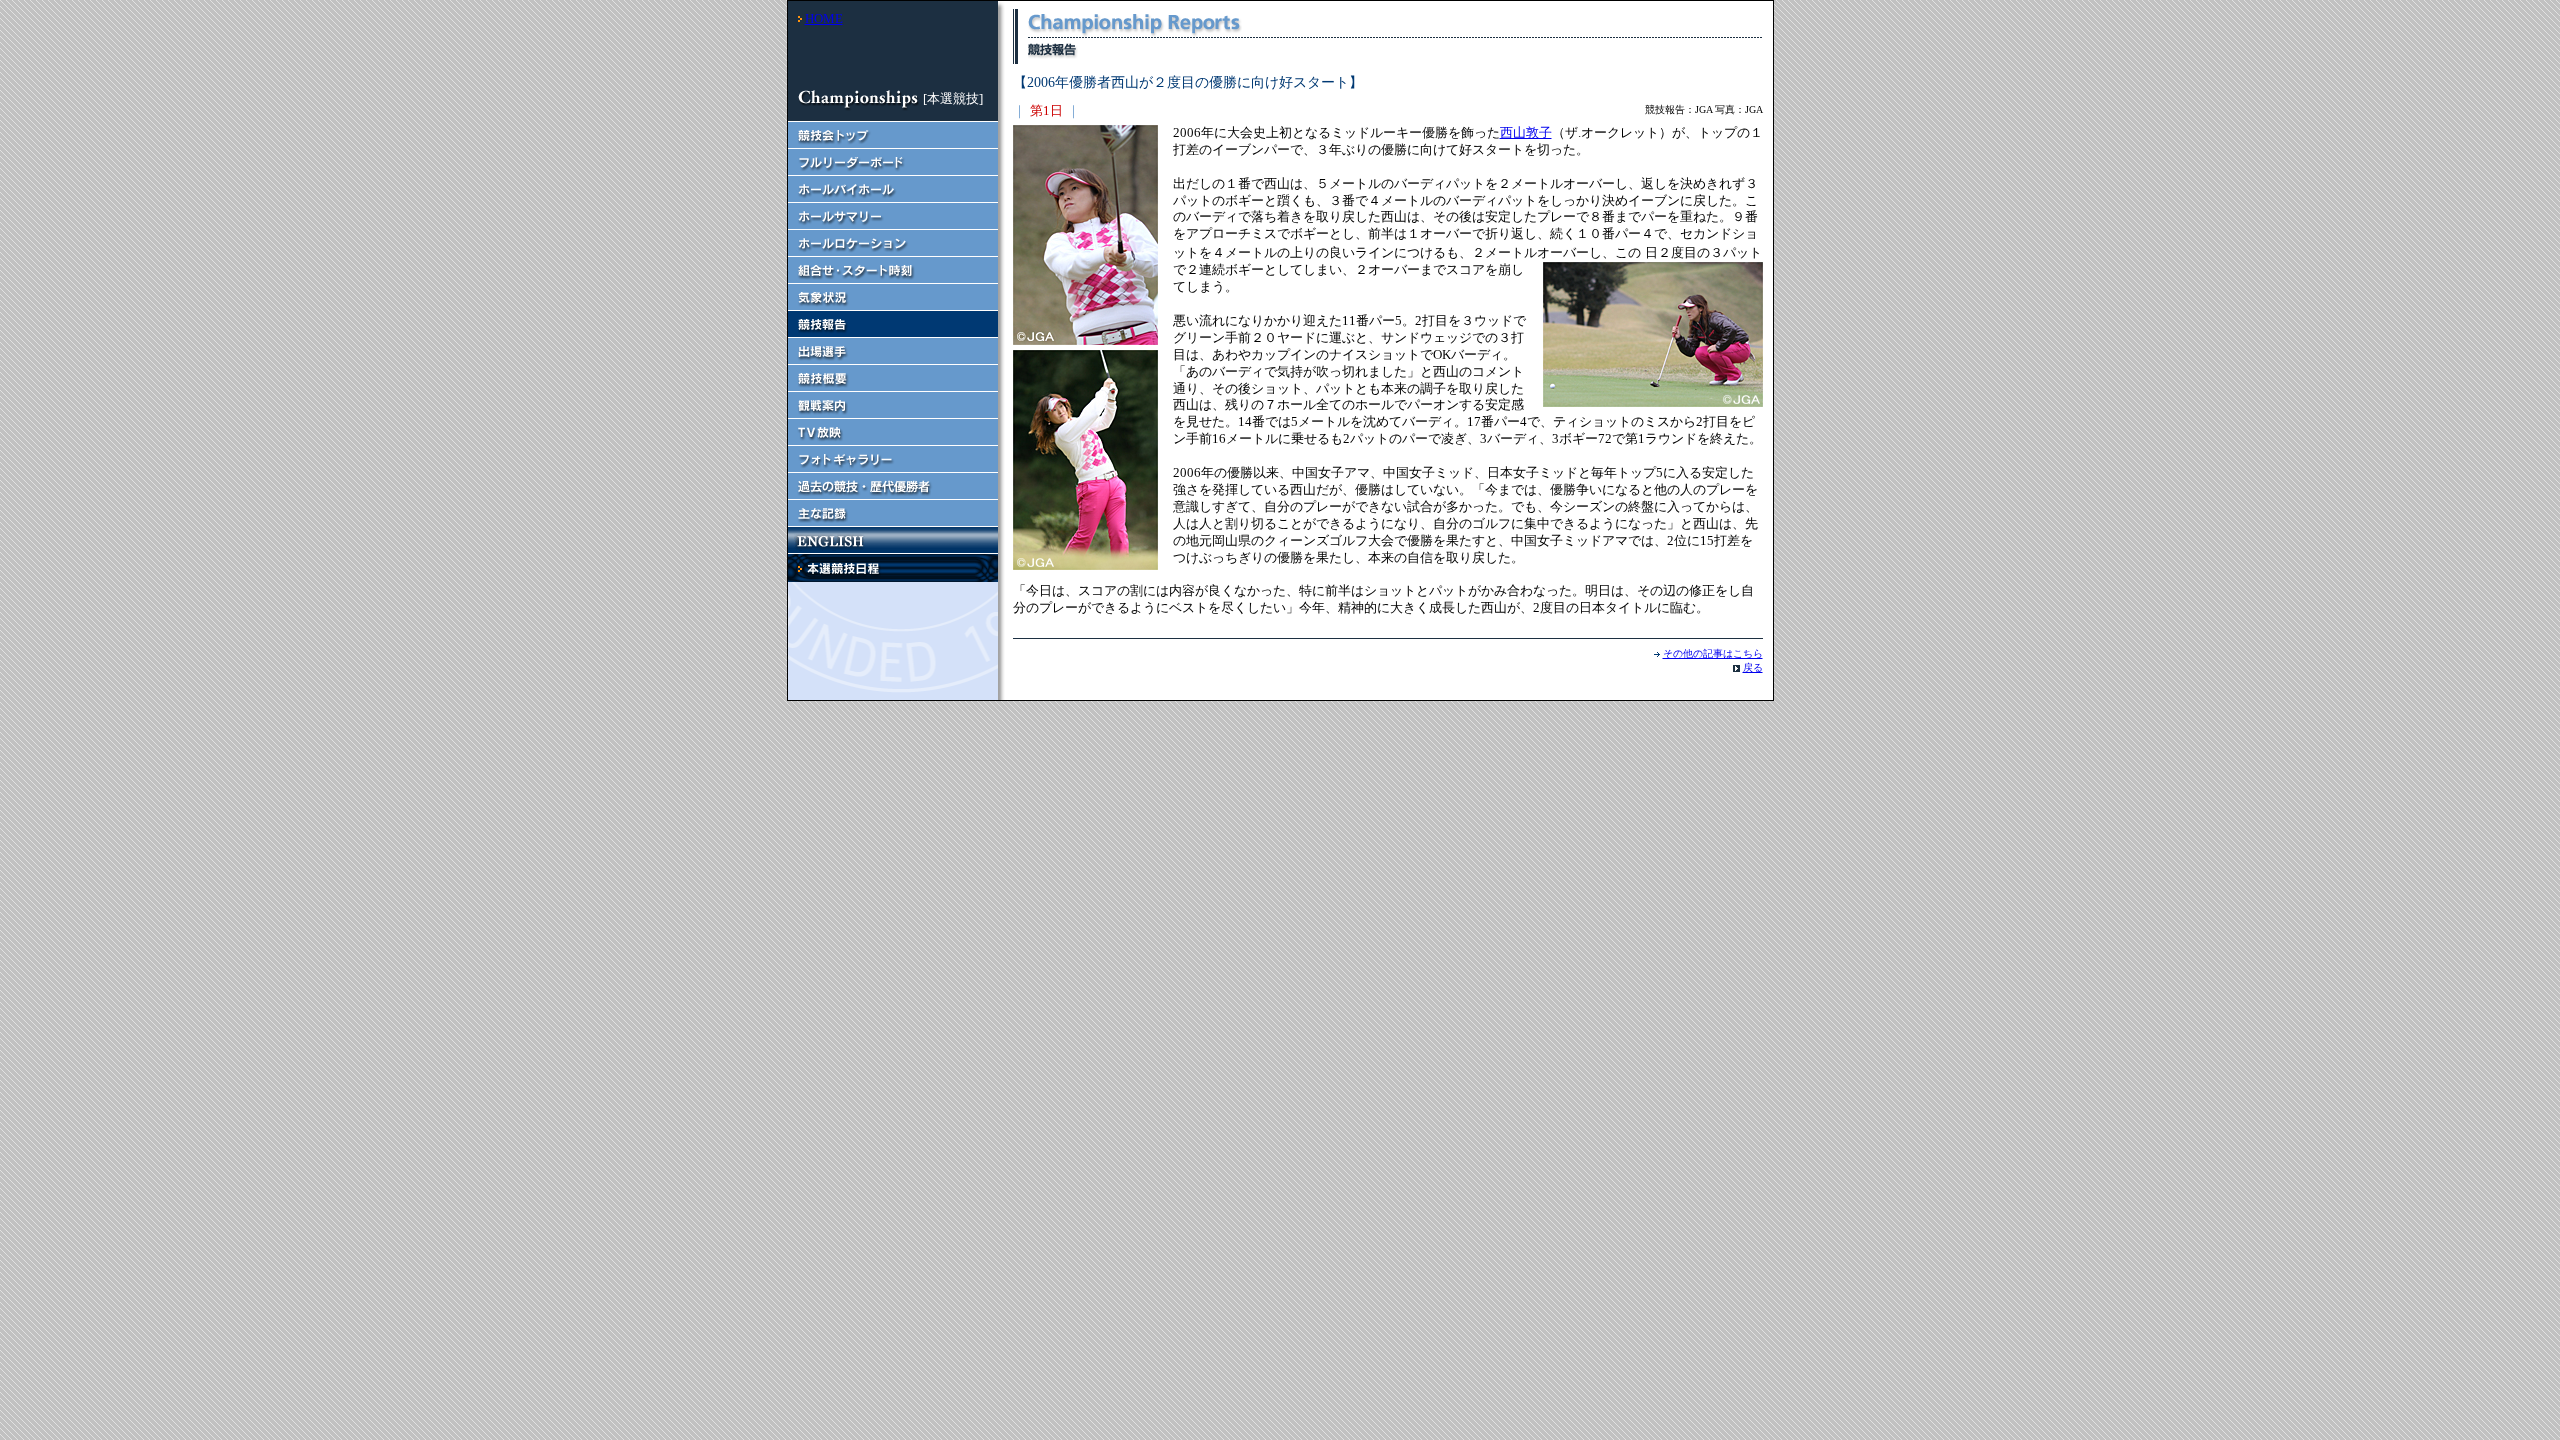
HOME (824, 18)
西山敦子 (1526, 132)
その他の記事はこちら (1713, 653)
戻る (1753, 667)
